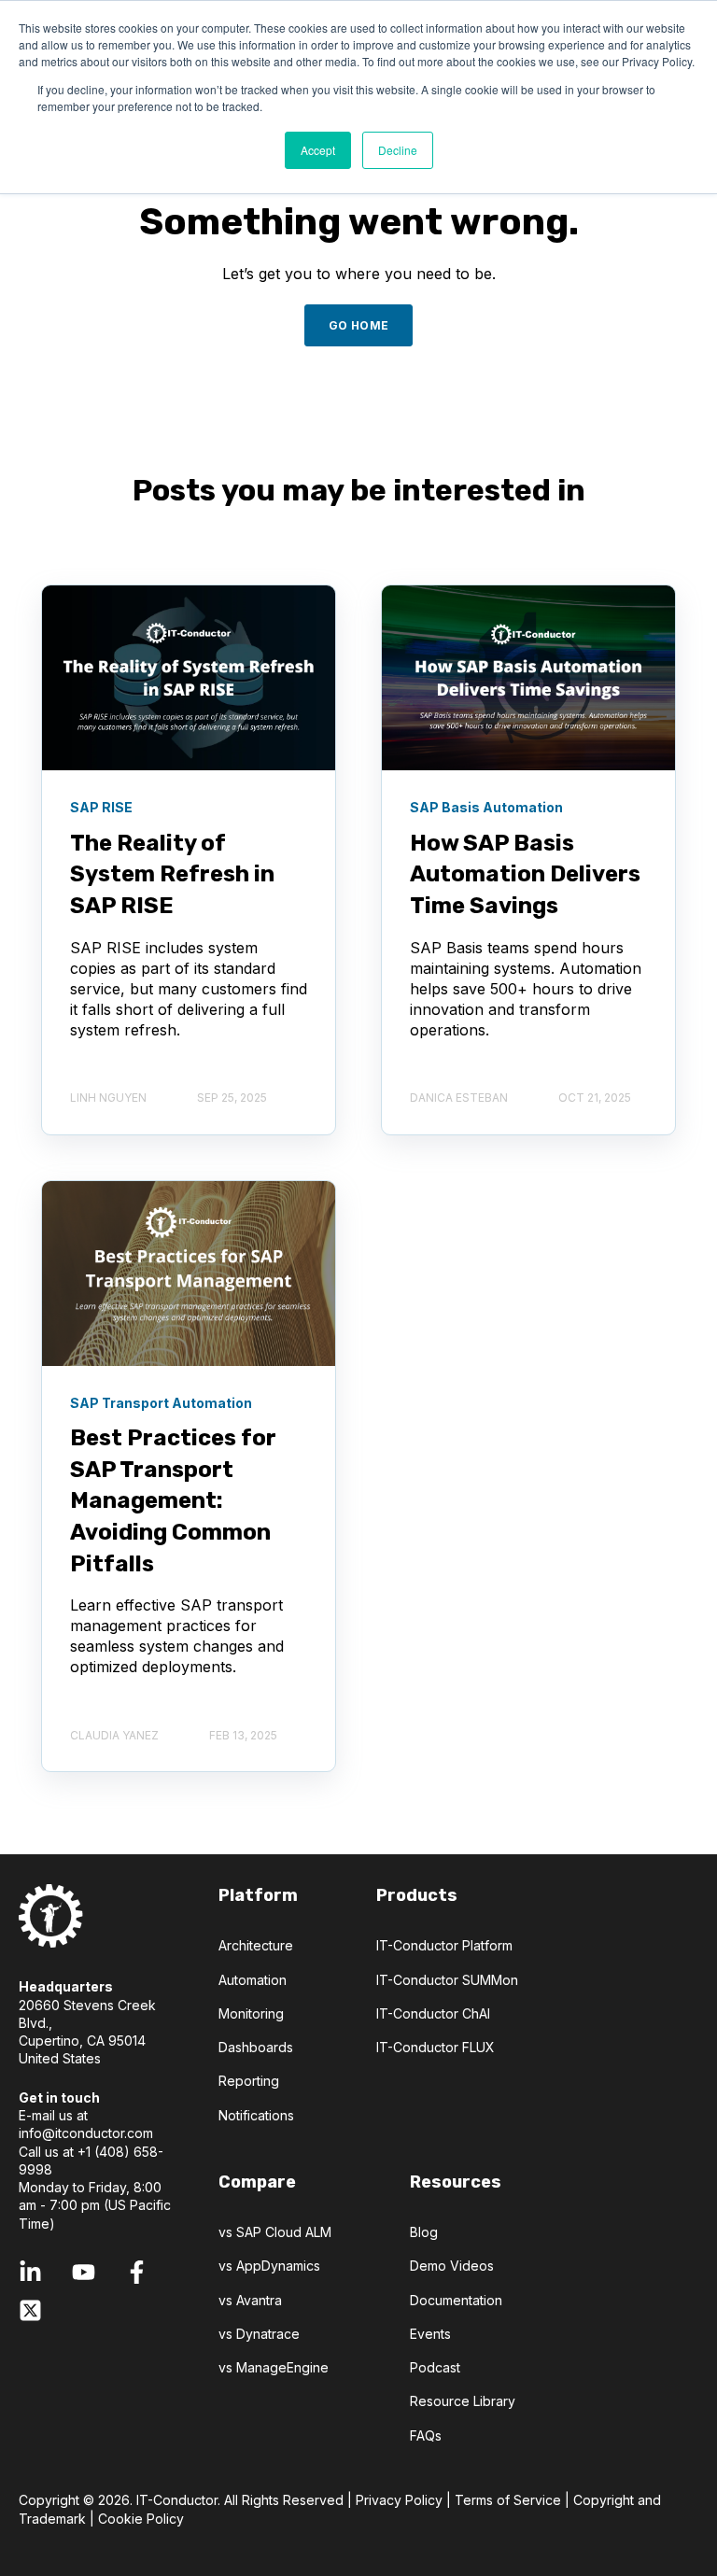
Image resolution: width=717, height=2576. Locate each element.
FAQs (426, 2435)
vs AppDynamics (269, 2266)
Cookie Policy (141, 2519)
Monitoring (251, 2013)
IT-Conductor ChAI (433, 2013)
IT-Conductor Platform (444, 1945)
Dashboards (256, 2047)
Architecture (256, 1945)
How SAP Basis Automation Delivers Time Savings (525, 874)
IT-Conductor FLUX (436, 2047)
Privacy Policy (399, 2500)
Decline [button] (398, 150)
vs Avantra (250, 2300)
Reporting (249, 2081)
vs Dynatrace (259, 2334)
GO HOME (359, 325)
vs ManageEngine (274, 2367)
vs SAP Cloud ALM (275, 2232)
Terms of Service (508, 2500)
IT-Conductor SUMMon (447, 1980)
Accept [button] (318, 150)
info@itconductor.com (86, 2133)
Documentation (456, 2300)
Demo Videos (452, 2266)
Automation (253, 1980)
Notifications (256, 2115)
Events (430, 2334)
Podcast (435, 2367)
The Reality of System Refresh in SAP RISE (172, 874)
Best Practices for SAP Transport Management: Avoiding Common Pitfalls (173, 1500)
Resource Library (463, 2401)
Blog (424, 2232)
